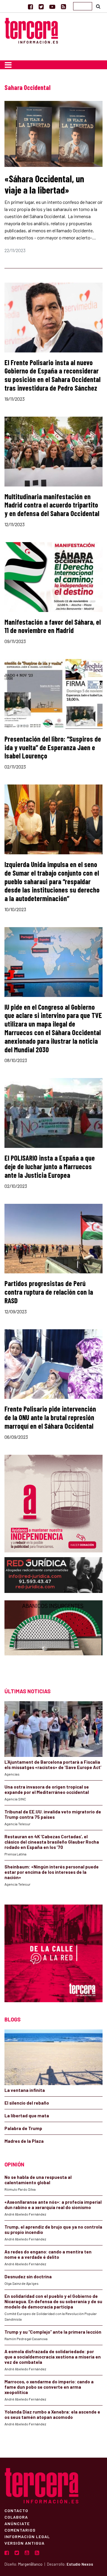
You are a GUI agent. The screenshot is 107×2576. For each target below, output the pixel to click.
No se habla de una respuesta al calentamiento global (38, 2180)
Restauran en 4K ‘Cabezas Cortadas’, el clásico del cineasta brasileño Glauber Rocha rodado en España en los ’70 (52, 1842)
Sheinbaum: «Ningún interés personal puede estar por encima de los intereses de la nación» (52, 1872)
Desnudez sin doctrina (28, 2277)
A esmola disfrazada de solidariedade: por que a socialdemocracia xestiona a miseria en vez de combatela (53, 2357)
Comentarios (20, 2530)
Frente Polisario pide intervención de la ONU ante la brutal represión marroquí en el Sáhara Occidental (50, 1417)
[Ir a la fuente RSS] (63, 7)
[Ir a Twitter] (41, 7)
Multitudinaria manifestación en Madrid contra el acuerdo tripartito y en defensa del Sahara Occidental (52, 505)
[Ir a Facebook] (30, 7)
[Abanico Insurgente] (53, 1638)
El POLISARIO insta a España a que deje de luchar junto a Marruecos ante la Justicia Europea (50, 1166)
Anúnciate (17, 2523)
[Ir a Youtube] (52, 7)
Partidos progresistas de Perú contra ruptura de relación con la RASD (49, 1292)
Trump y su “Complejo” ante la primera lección (53, 2332)
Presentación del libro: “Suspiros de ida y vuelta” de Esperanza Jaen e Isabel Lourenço (53, 747)
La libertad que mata (27, 2116)
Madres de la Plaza (24, 2141)
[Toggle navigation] (8, 65)
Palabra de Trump (23, 2128)
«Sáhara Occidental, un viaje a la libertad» (44, 184)
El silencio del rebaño (27, 2103)
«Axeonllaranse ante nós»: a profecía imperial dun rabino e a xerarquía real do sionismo (53, 2205)
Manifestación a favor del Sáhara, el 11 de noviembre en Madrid (53, 626)
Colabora (16, 2517)
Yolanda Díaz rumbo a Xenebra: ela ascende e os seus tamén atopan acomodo (52, 2414)
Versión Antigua (25, 2543)
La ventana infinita (25, 2090)
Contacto (16, 2510)
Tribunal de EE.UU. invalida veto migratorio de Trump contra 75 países (53, 1814)
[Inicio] (31, 30)
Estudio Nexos (80, 2564)
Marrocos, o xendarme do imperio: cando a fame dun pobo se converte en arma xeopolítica (49, 2387)
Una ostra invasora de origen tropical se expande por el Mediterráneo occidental (47, 1789)
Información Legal (27, 2536)
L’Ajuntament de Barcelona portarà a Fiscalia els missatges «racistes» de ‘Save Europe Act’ (53, 1765)
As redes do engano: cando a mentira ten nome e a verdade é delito (48, 2254)
